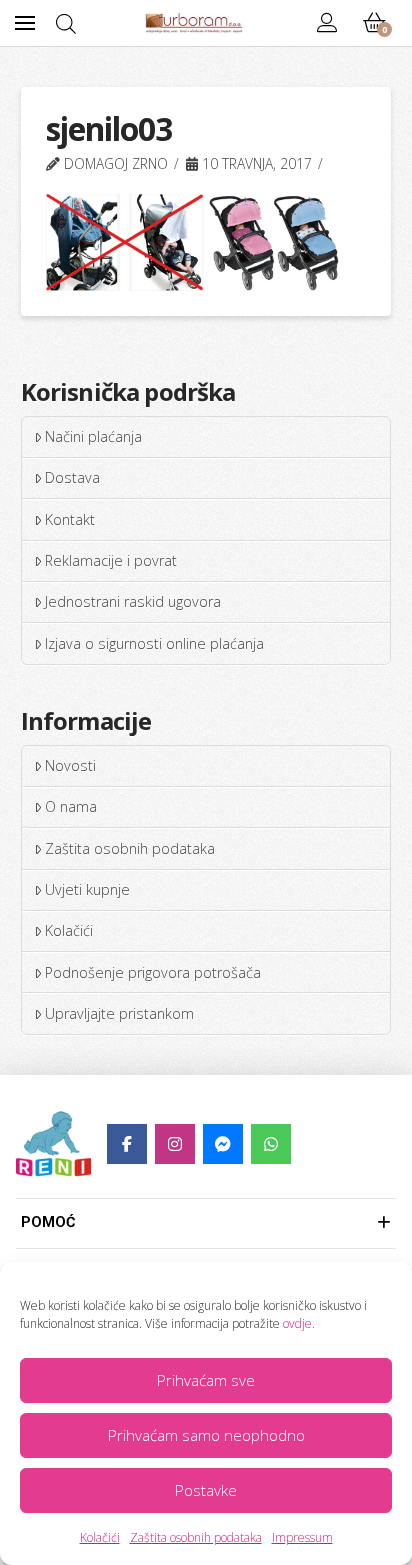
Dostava (72, 477)
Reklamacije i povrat (111, 560)
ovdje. (299, 1323)
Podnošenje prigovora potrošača (153, 972)
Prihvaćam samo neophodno (206, 1435)
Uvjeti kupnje (87, 889)
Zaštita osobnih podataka (196, 1537)
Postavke (206, 1490)
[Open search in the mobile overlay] (66, 23)
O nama (71, 806)
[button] (25, 23)
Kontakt (70, 519)
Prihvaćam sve (206, 1380)
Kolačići (100, 1537)
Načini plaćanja (93, 436)
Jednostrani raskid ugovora (133, 601)
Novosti (70, 765)
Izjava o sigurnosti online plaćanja (154, 643)
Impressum (302, 1537)
